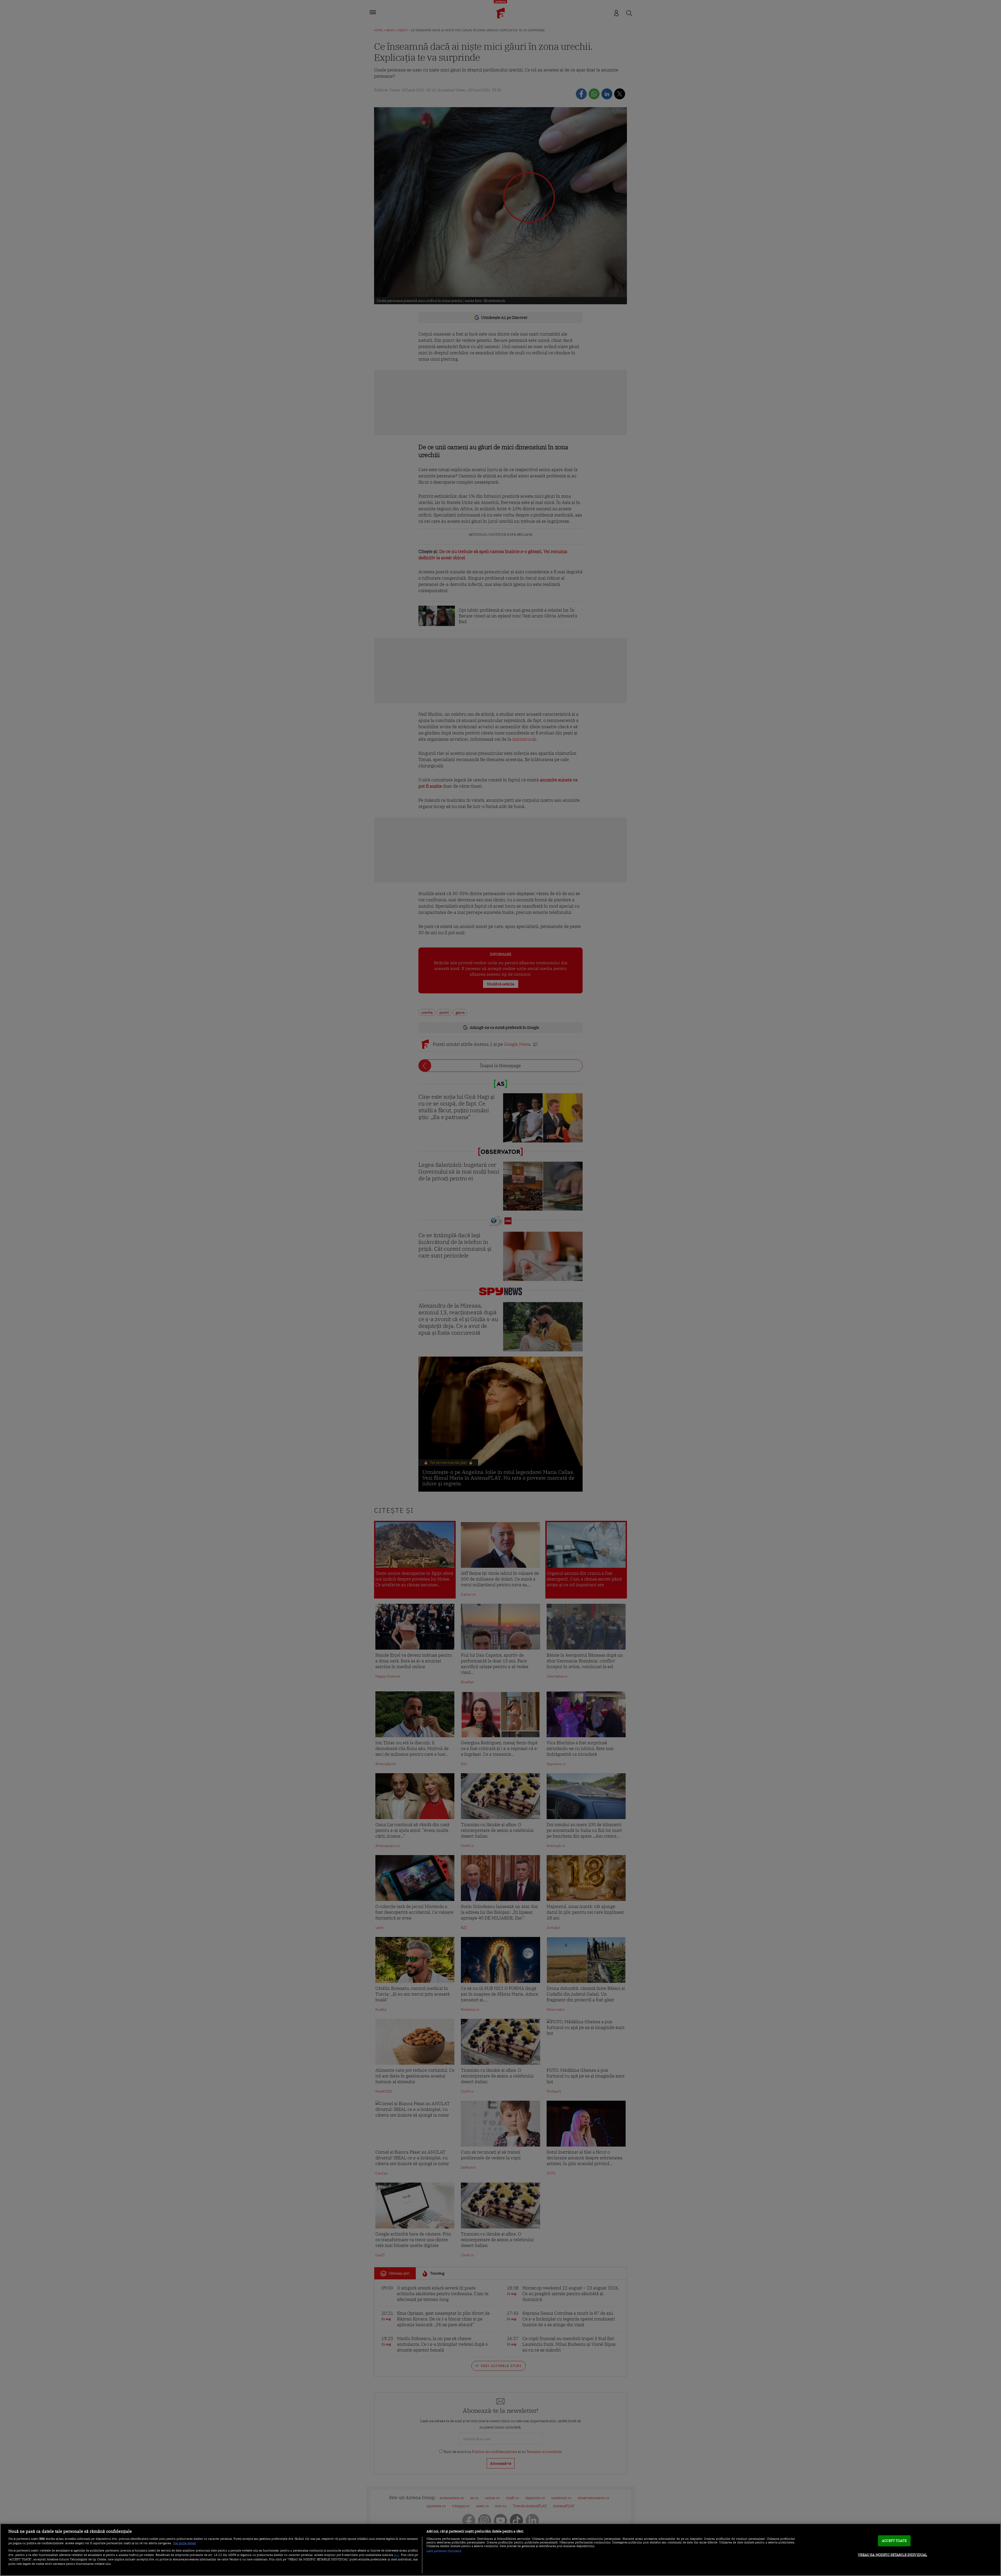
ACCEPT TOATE (894, 2541)
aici (396, 2555)
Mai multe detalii (184, 2543)
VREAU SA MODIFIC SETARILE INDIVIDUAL (893, 2555)
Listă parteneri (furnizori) (444, 2551)
